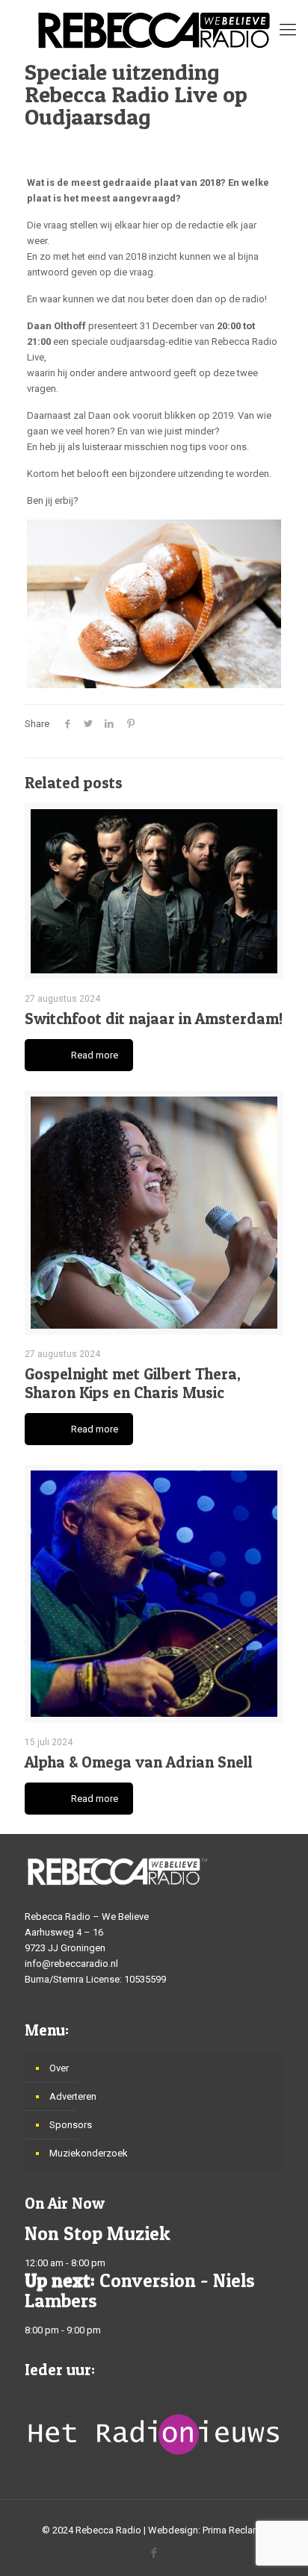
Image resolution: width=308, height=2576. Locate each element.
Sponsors (71, 2125)
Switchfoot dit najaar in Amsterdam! (154, 1019)
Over (59, 2068)
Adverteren (73, 2096)
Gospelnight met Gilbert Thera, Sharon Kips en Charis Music (133, 1383)
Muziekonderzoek (89, 2153)
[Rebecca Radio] (154, 30)
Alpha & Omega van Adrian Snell (139, 1762)
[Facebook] (154, 2553)
